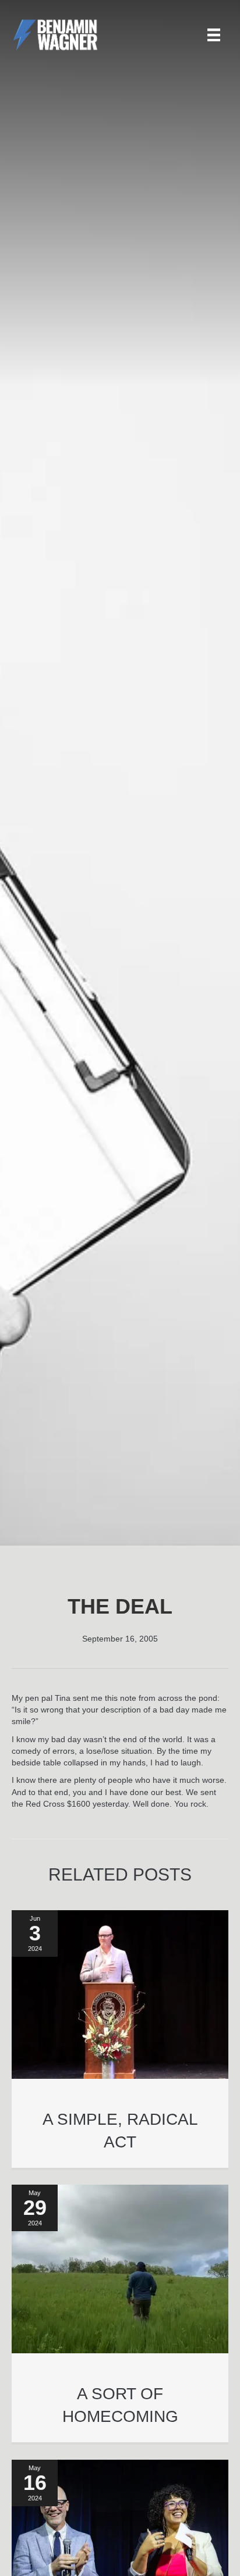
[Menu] (214, 35)
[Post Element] (120, 2039)
